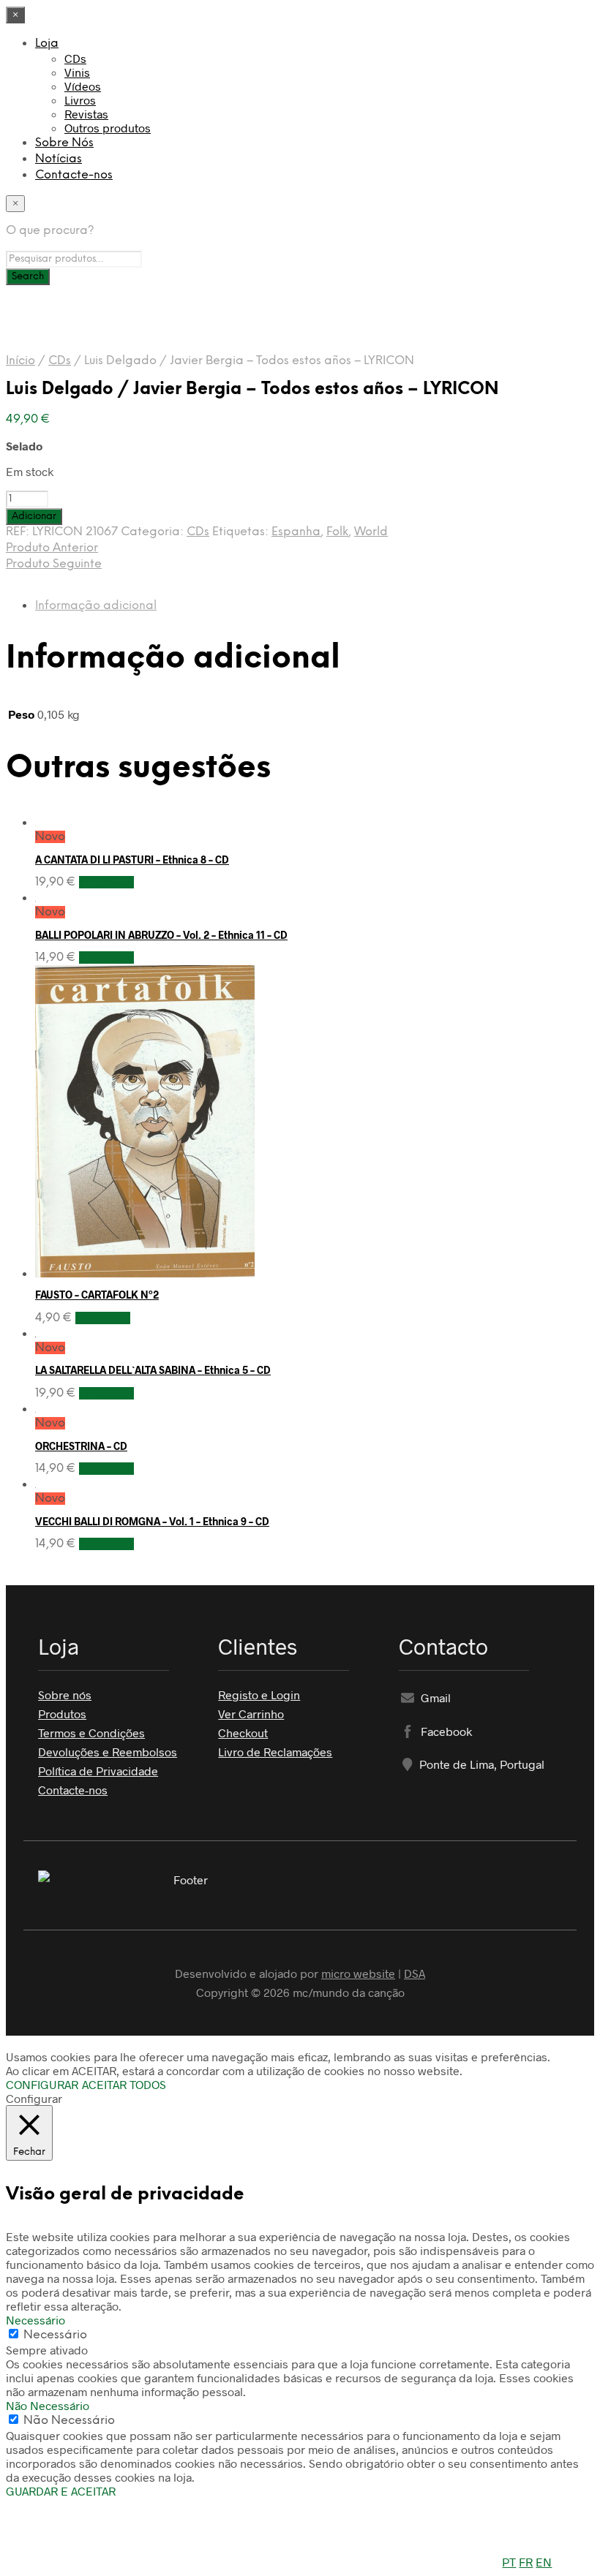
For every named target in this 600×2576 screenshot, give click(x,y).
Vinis (77, 72)
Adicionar (106, 882)
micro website (358, 1973)
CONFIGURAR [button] (42, 2084)
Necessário (55, 2335)
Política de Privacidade (98, 1771)
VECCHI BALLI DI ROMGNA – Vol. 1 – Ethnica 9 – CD (152, 1521)
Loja (47, 44)
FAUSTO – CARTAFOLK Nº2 (97, 1295)
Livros (80, 100)
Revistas (86, 114)
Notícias (59, 159)
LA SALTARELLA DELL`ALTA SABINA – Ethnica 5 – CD (153, 1370)
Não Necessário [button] (48, 2405)
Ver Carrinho (251, 1714)
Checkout (243, 1733)
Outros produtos (108, 128)
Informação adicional (96, 606)
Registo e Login (259, 1695)
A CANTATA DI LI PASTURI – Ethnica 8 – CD (132, 860)
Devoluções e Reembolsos (108, 1752)
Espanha (296, 532)
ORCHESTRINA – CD (81, 1446)
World (371, 532)
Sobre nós (65, 1695)
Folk (337, 532)
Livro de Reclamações (275, 1752)
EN (544, 2562)
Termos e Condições (91, 1733)
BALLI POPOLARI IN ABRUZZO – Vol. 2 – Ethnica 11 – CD (161, 935)
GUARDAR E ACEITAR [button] (61, 2491)
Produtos (62, 1714)
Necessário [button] (35, 2320)
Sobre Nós (64, 143)
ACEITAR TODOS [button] (124, 2084)
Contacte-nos (74, 175)
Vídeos (83, 86)
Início (20, 361)
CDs (75, 58)
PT (509, 2562)
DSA (415, 1973)
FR (526, 2562)
